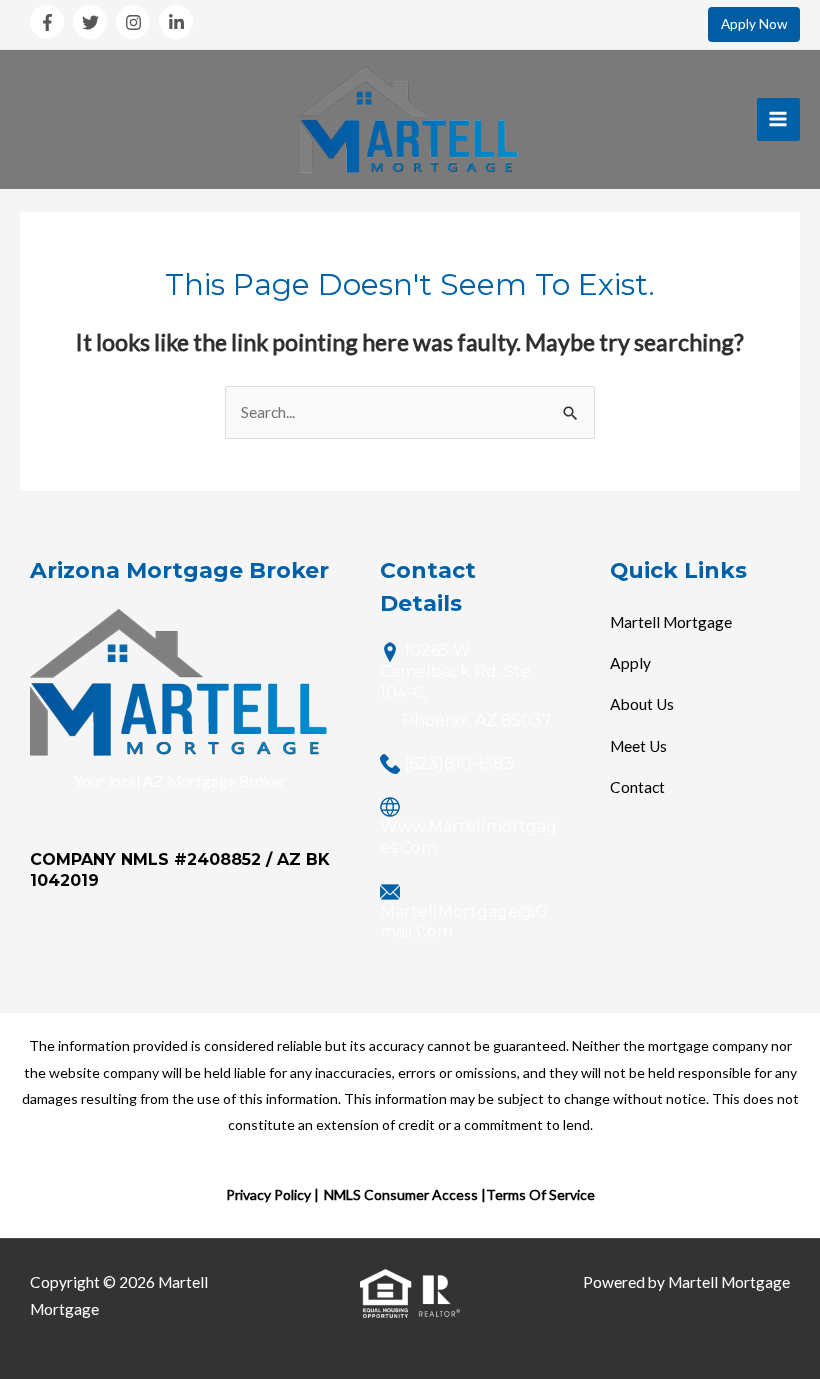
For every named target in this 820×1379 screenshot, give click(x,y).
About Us (642, 704)
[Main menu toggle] (778, 119)
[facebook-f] (50, 22)
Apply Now (754, 24)
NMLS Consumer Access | (405, 1194)
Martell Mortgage (671, 622)
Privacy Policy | (272, 1194)
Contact (637, 787)
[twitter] (93, 22)
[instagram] (136, 22)
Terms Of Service (540, 1194)
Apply (630, 663)
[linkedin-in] (178, 22)
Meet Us (638, 746)
